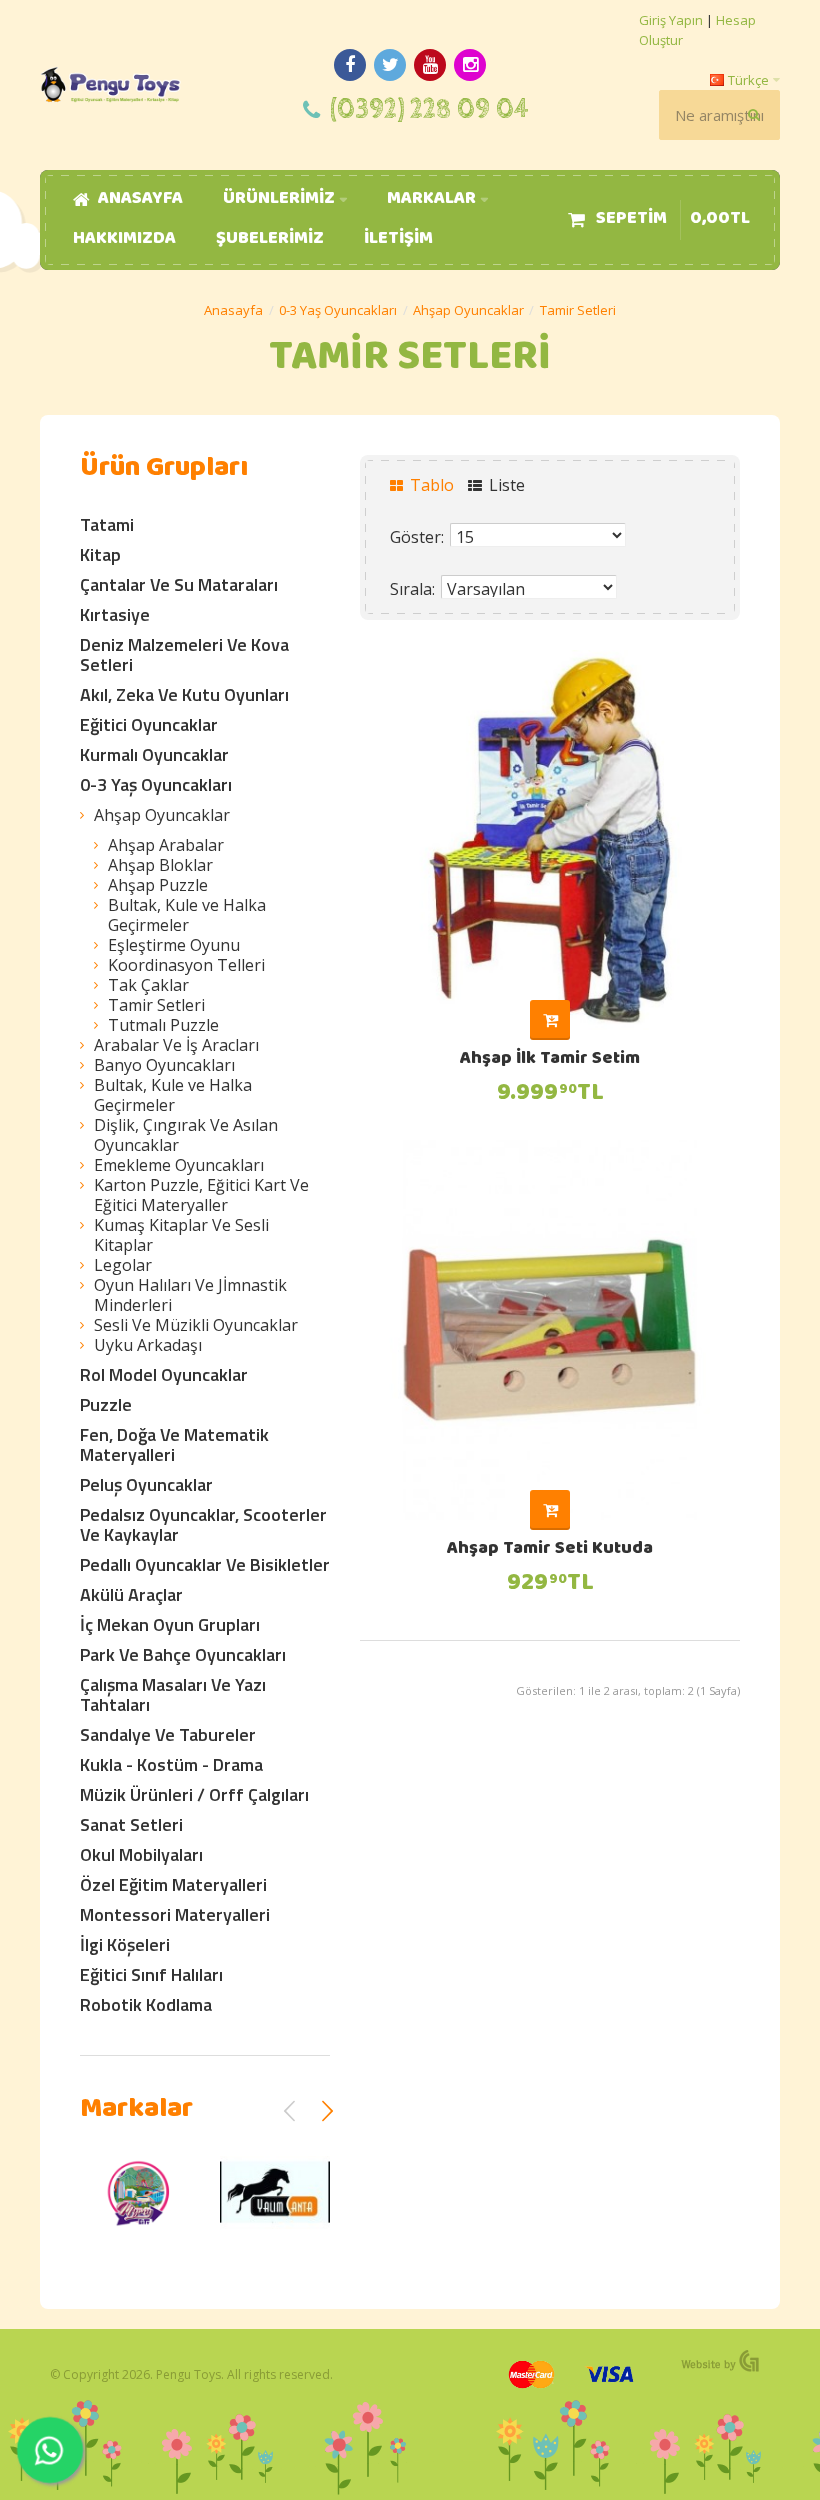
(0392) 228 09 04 (429, 109)
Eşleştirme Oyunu (174, 945)
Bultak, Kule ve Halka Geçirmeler (187, 915)
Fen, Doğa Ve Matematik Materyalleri (174, 1444)
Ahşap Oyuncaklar (468, 310)
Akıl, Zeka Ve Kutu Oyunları (184, 694)
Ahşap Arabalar (166, 845)
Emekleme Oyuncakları (179, 1165)
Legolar (123, 1265)
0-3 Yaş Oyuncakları (338, 310)
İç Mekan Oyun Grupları (170, 1624)
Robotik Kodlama (146, 2004)
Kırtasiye (115, 614)
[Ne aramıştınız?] (755, 115)
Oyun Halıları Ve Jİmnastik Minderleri (190, 1295)
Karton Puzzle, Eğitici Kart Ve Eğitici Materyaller (201, 1195)
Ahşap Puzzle (158, 885)
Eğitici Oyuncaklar (149, 724)
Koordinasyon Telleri (186, 965)
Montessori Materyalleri (175, 1914)
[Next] (327, 2111)
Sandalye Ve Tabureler (168, 1734)
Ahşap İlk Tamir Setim (550, 1060)
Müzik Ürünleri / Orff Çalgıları (194, 1794)
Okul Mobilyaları (141, 1854)
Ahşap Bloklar (160, 865)
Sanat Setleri (131, 1824)
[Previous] (290, 2111)
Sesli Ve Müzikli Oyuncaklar (196, 1325)
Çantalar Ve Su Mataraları (179, 584)
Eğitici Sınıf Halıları (151, 1974)
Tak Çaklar (148, 985)
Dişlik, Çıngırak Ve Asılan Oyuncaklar (186, 1135)
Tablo (430, 485)
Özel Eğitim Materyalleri (173, 1884)
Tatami (107, 524)
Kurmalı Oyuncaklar (154, 754)
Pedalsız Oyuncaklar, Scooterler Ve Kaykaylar (203, 1524)
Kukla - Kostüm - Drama (171, 1764)
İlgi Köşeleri (125, 1944)
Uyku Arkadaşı (148, 1345)
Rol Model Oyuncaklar (164, 1374)
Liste (505, 485)
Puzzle (106, 1404)
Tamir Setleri (578, 310)
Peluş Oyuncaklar (146, 1484)
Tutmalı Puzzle (163, 1025)
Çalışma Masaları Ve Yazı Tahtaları (173, 1694)
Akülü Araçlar (131, 1594)
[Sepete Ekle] (550, 1020)
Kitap (100, 554)
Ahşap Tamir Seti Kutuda (550, 1550)
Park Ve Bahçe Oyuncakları (183, 1654)
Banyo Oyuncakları (164, 1065)
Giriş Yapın (671, 20)
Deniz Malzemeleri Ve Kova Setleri (184, 654)
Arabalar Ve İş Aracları (176, 1045)
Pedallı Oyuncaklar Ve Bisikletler (205, 1564)
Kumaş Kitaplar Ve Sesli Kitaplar (181, 1235)
